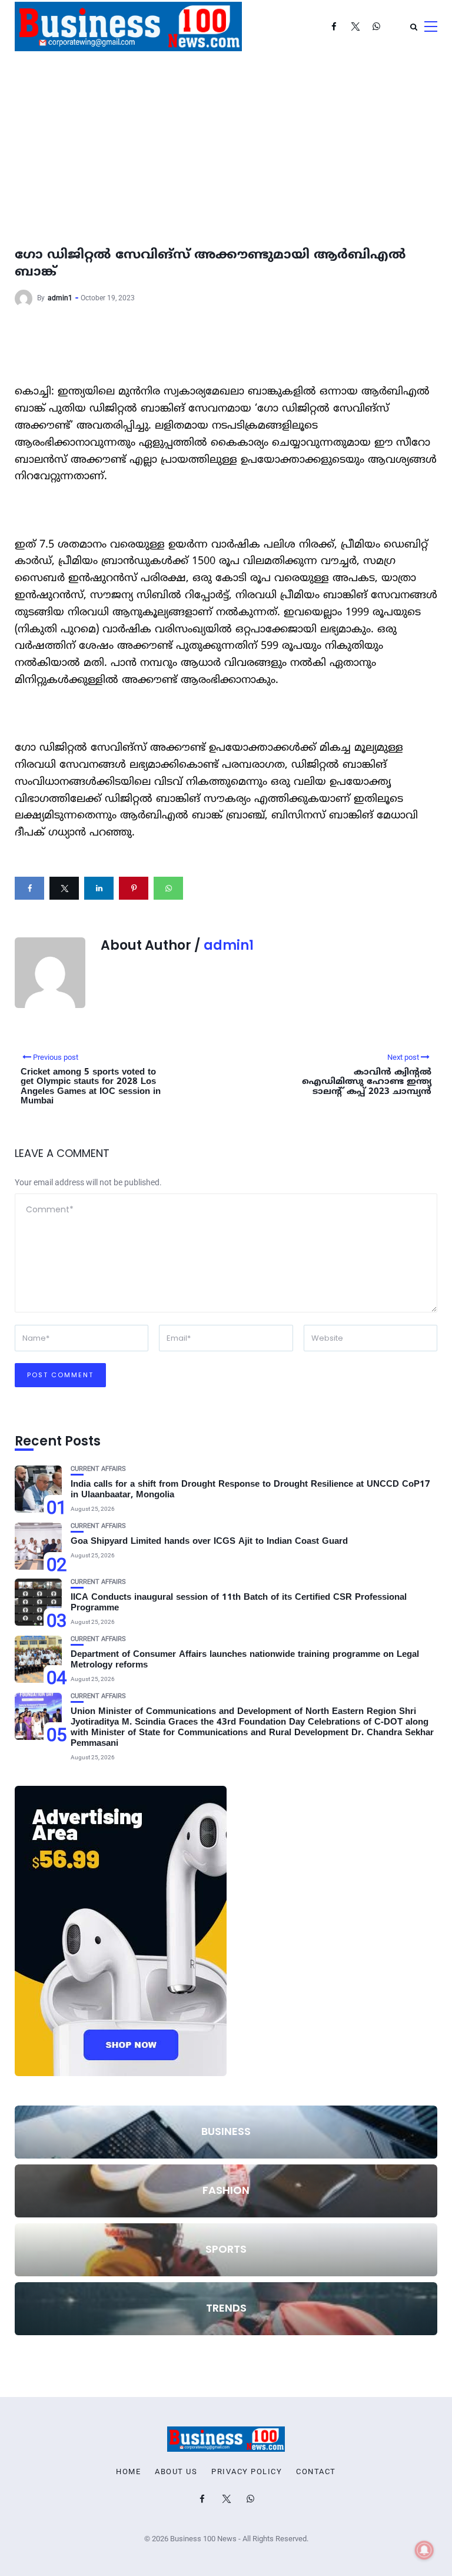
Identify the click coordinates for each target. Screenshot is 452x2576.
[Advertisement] (226, 141)
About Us (176, 2472)
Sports (226, 2249)
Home (128, 2472)
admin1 (60, 298)
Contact (316, 2472)
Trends (226, 2308)
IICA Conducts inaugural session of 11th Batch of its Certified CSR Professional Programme (239, 1603)
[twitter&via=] (64, 888)
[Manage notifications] (424, 2550)
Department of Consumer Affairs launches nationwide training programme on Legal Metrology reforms (245, 1660)
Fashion (226, 2190)
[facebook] (29, 888)
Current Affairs (98, 1469)
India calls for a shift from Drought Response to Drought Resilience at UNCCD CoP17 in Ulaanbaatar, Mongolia (250, 1490)
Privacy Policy (247, 2472)
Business (226, 2131)
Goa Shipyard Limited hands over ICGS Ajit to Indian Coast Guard (209, 1542)
